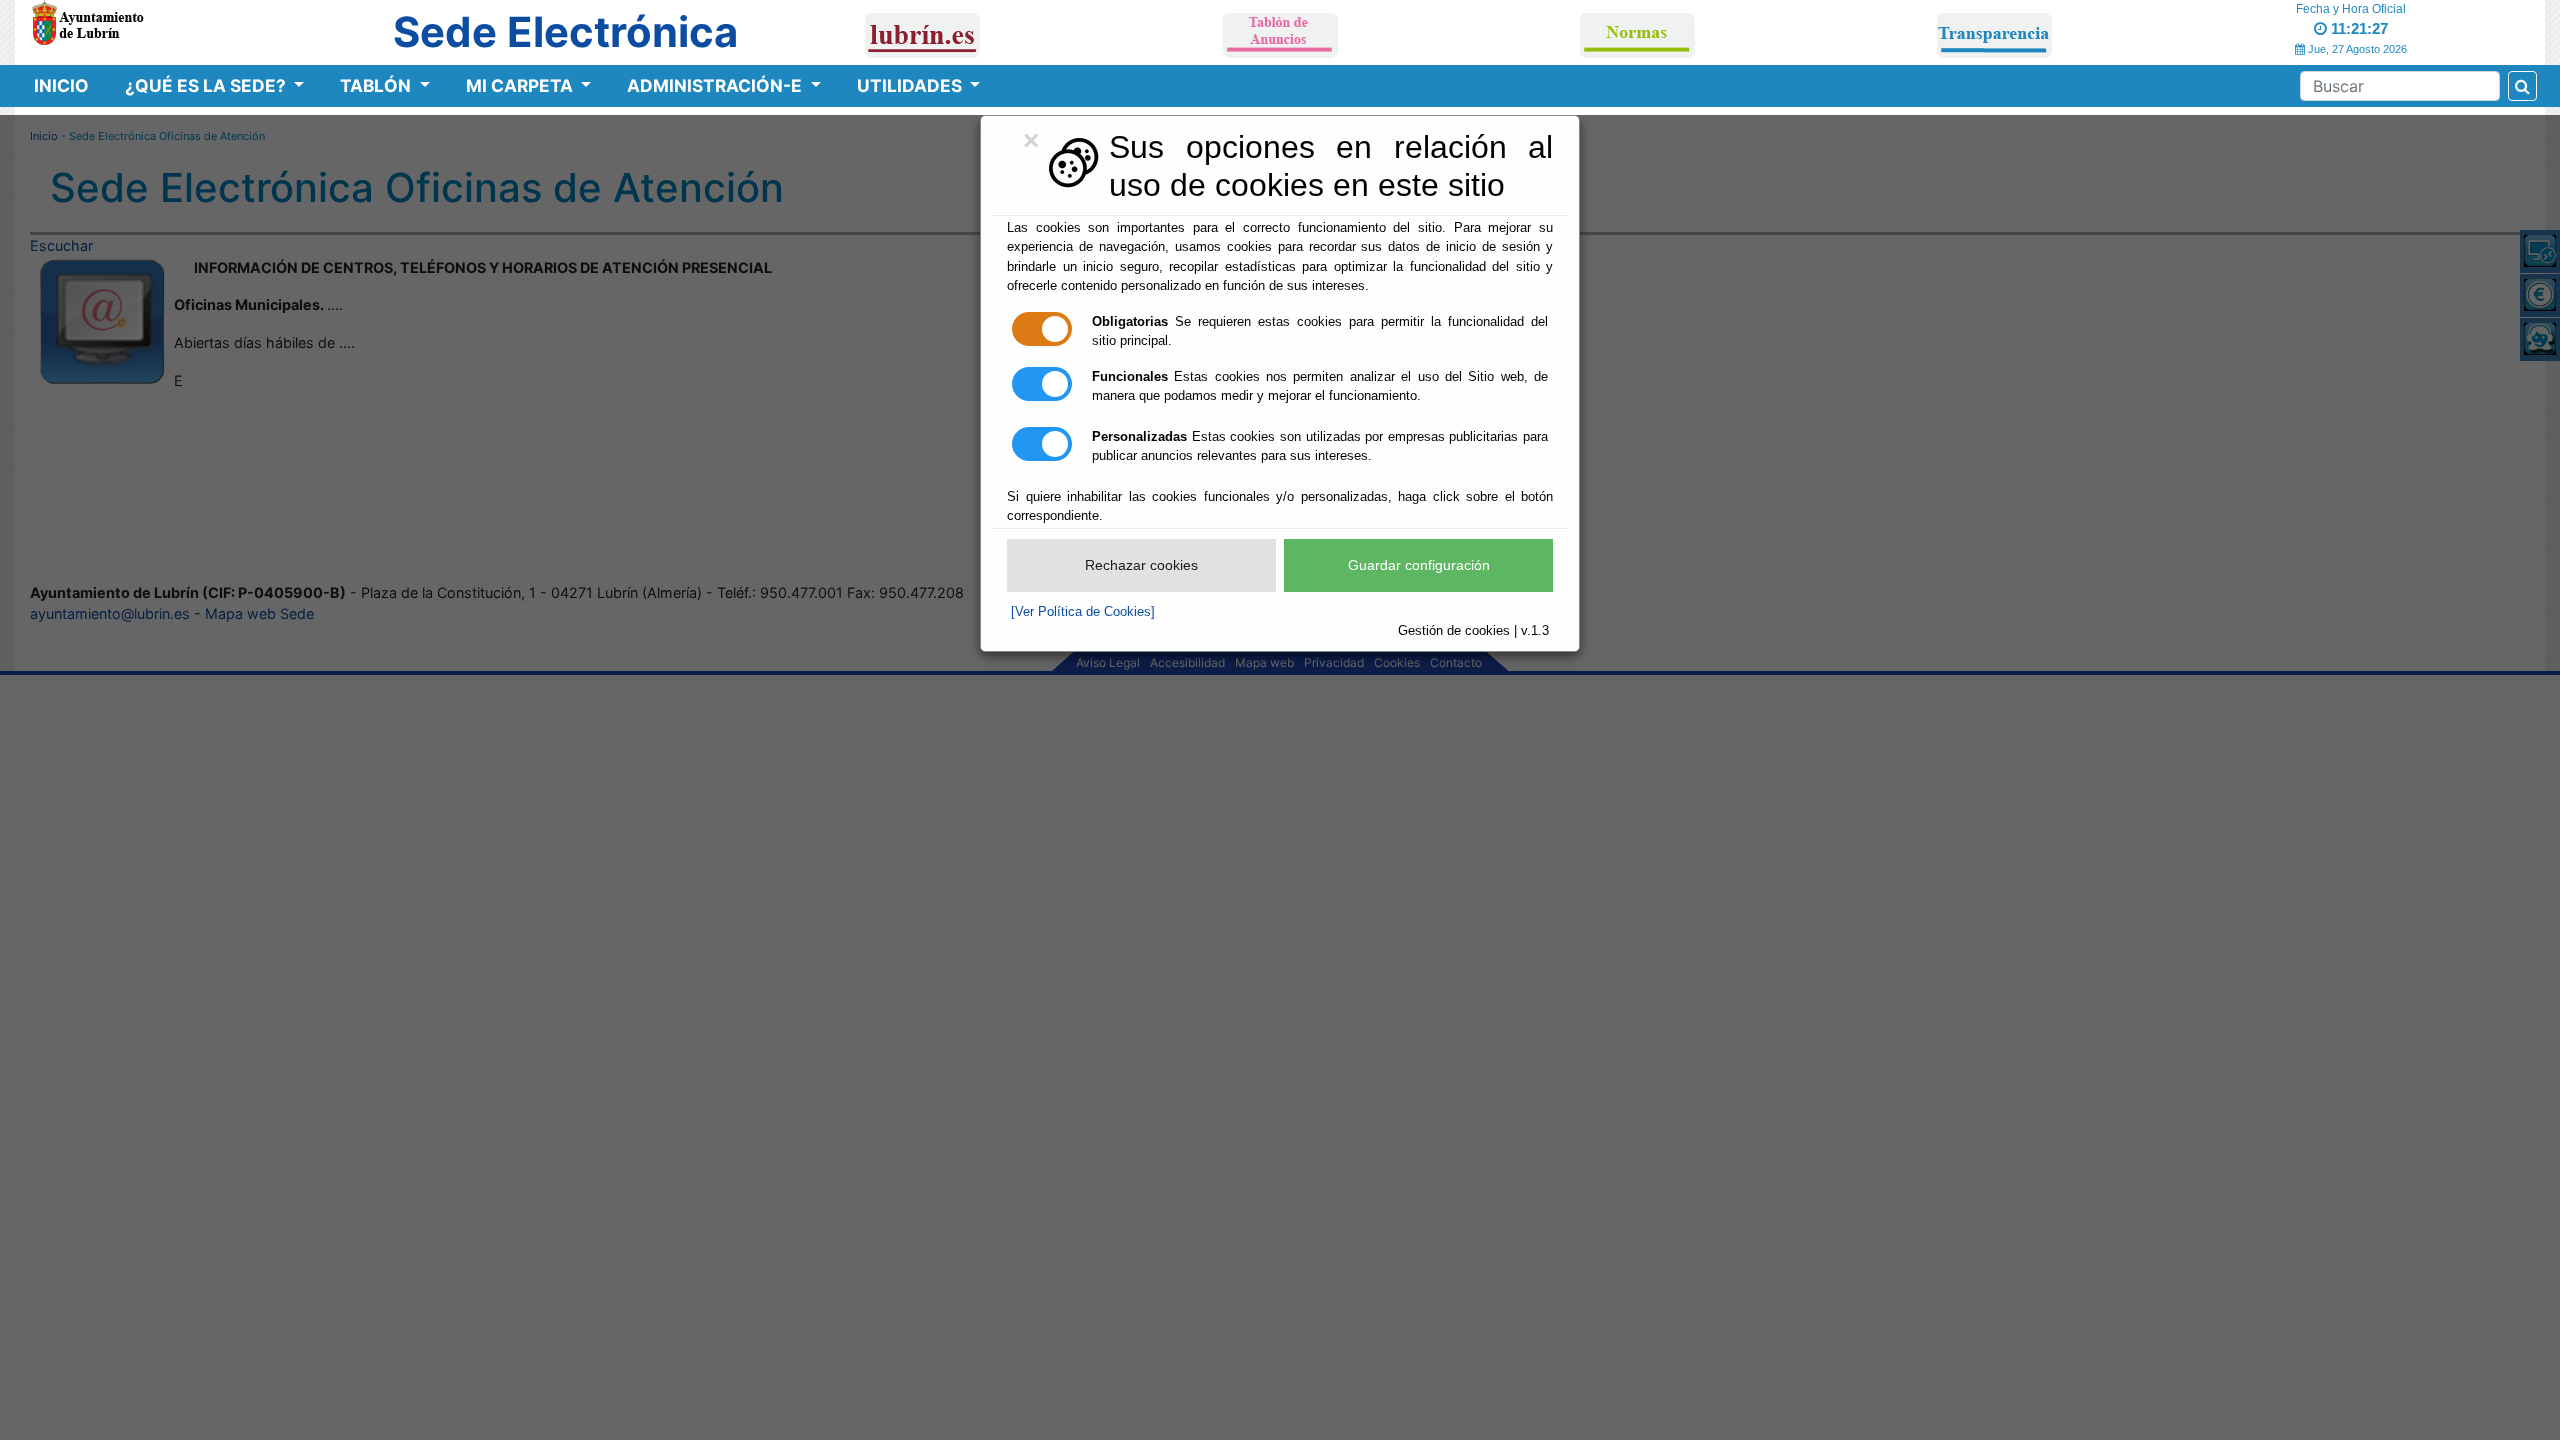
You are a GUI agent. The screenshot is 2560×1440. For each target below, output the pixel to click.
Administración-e (716, 85)
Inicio (61, 85)
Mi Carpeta (521, 85)
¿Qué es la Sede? (207, 85)
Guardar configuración (1419, 565)
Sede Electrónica (565, 32)
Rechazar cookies (1141, 565)
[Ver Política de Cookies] (1083, 611)
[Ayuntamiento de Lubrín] (87, 20)
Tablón (377, 85)
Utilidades (911, 85)
